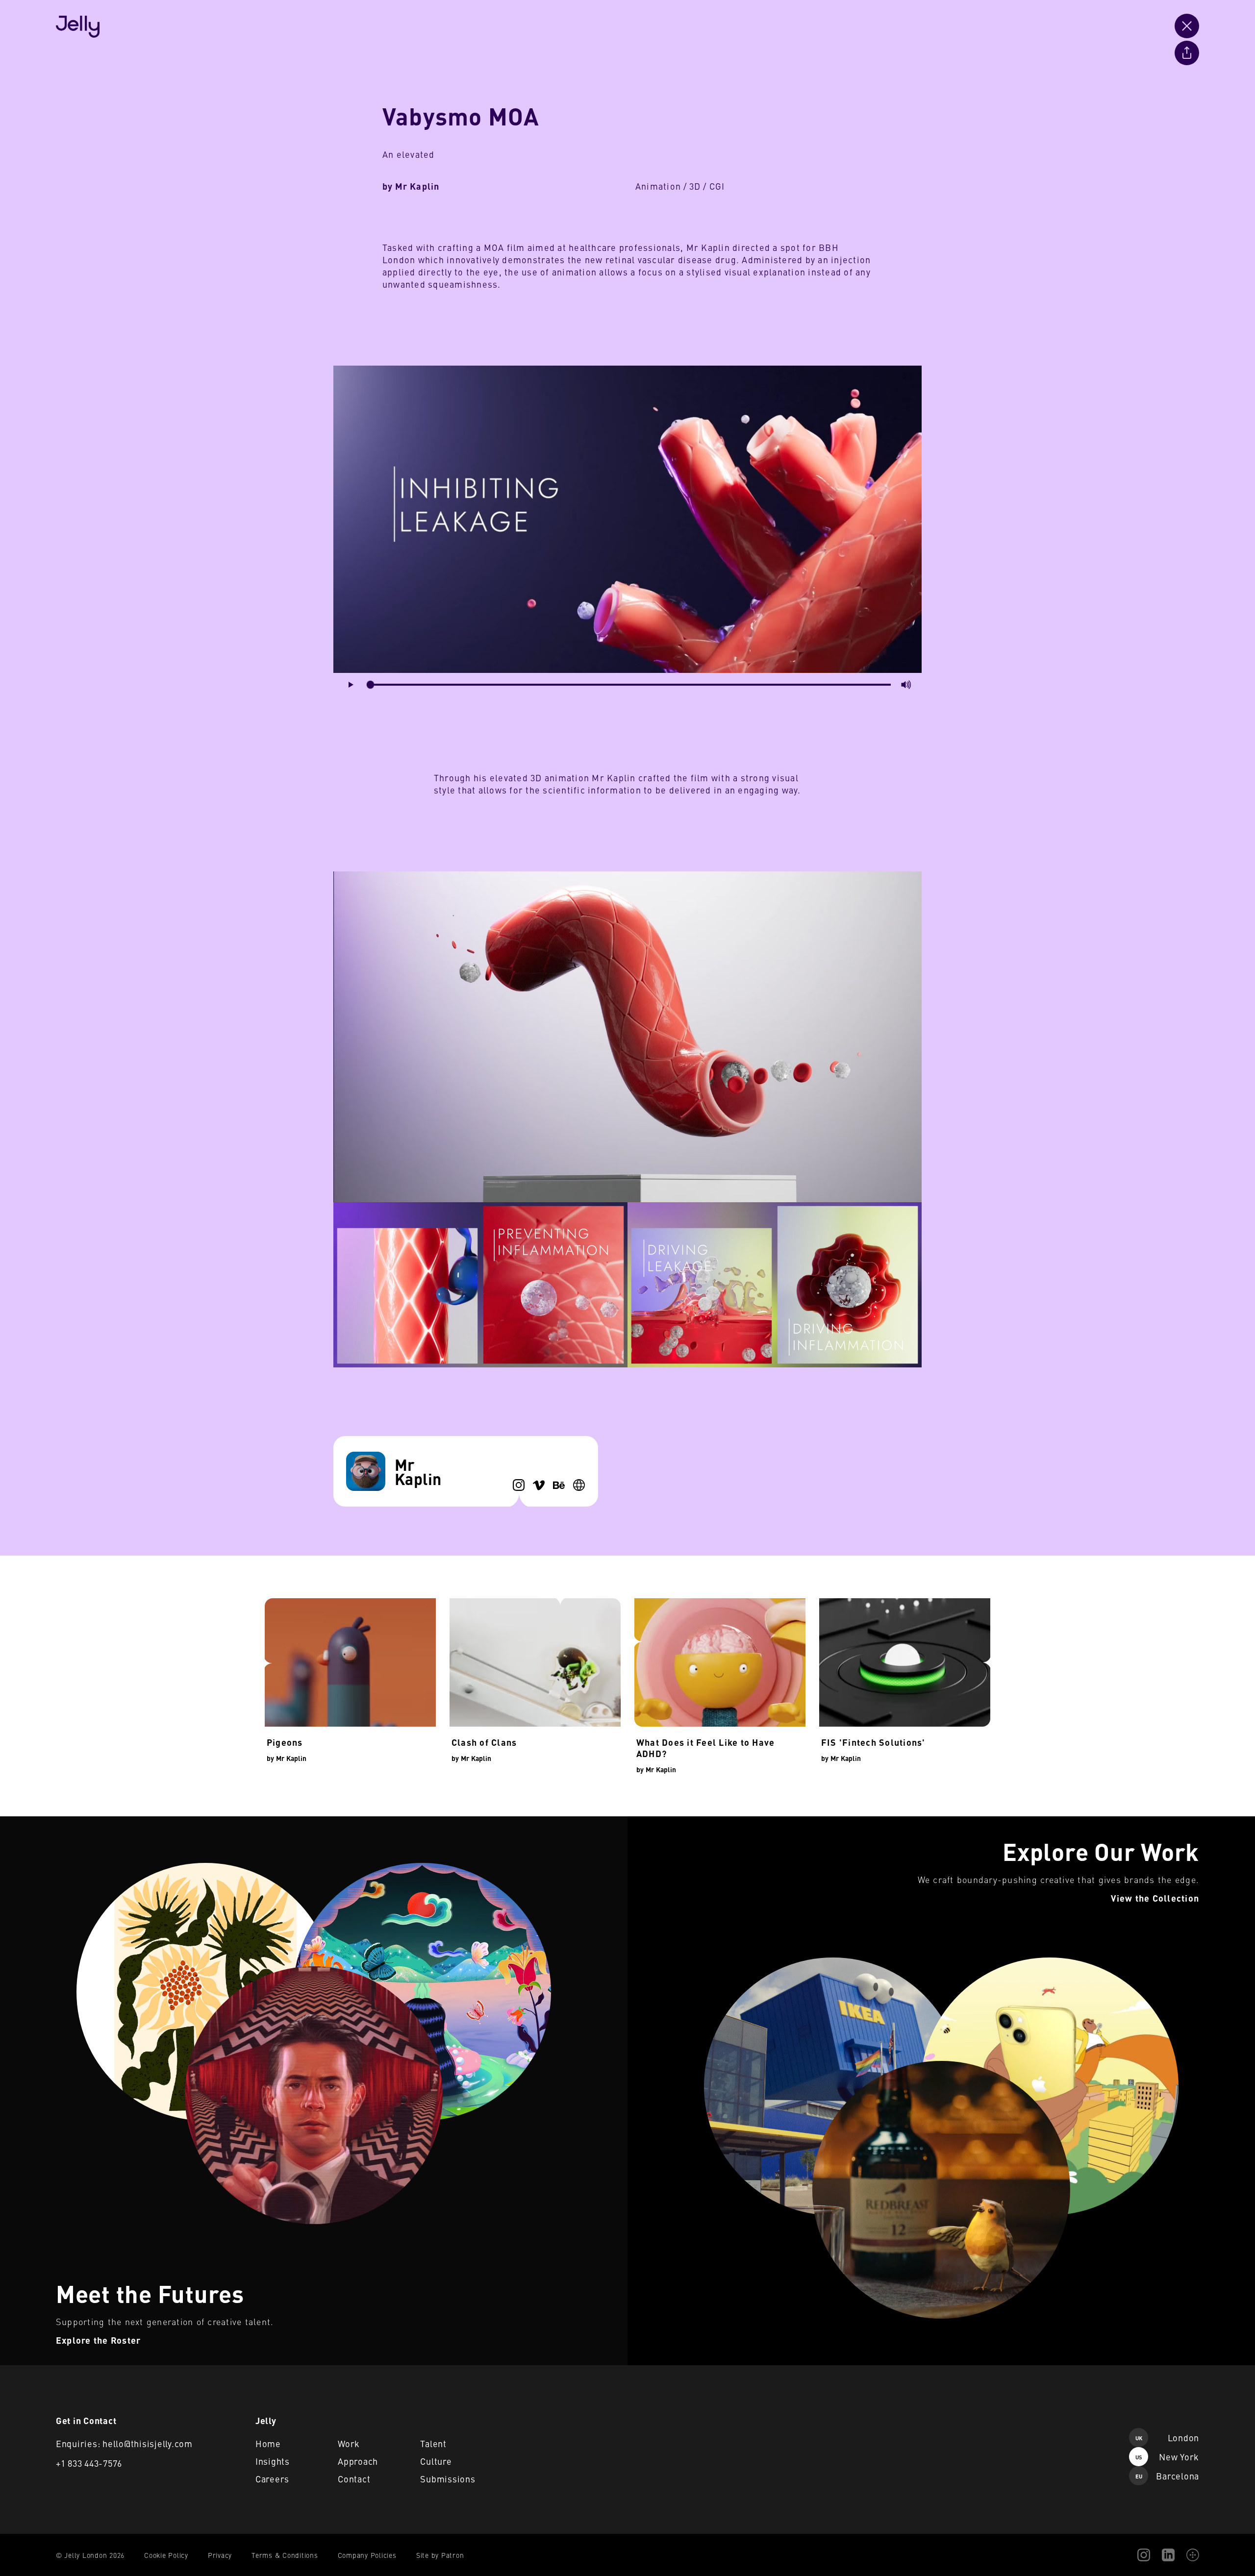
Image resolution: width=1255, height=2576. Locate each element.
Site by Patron (440, 2555)
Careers (272, 2479)
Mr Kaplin (417, 186)
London (1167, 2438)
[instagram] (519, 1485)
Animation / (661, 186)
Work (349, 2443)
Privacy (220, 2555)
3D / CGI (707, 186)
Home (268, 2443)
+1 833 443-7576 (89, 2463)
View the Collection (660, 1822)
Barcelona (1167, 2476)
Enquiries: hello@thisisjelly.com (124, 2443)
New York (1167, 2457)
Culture (436, 2461)
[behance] (559, 1485)
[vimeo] (539, 1485)
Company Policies (367, 2555)
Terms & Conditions (285, 2555)
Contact (354, 2479)
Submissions (448, 2479)
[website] (579, 1485)
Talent (433, 2443)
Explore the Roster (32, 1822)
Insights (273, 2461)
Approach (358, 2461)
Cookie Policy (166, 2555)
